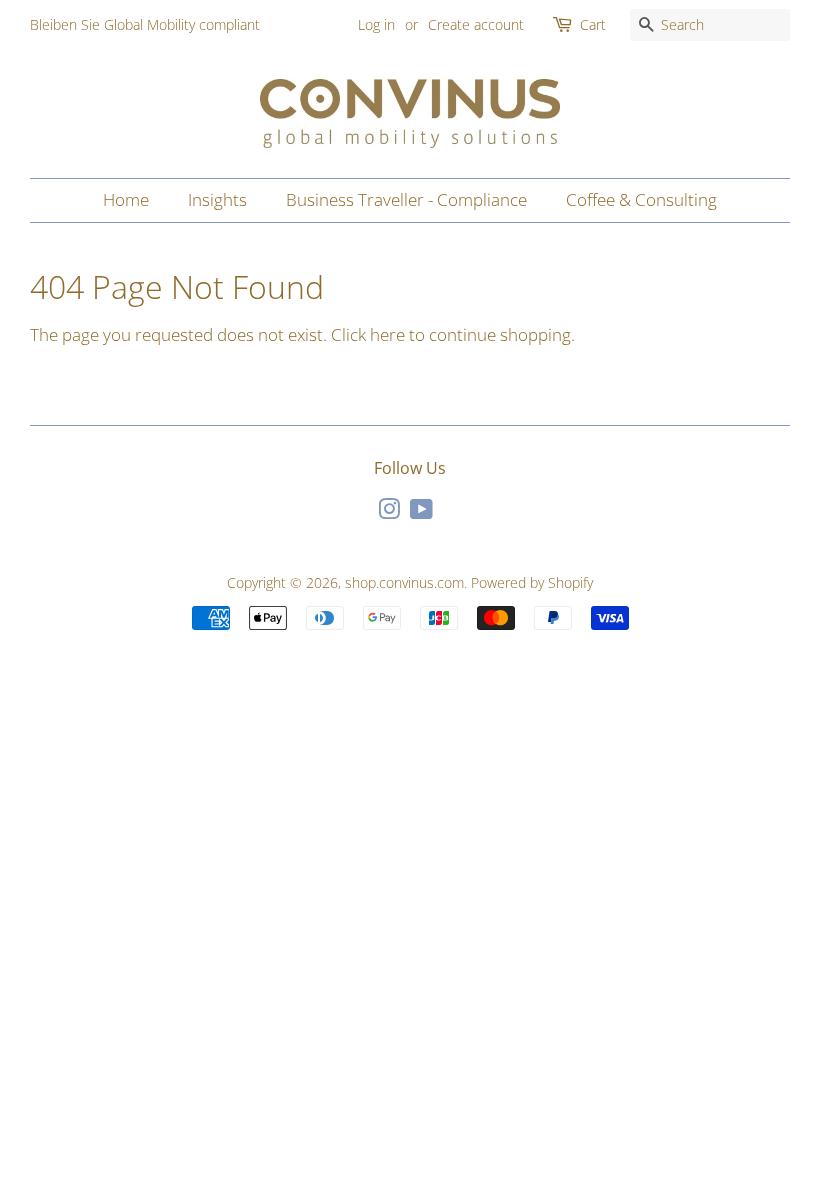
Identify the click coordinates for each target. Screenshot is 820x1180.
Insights (217, 199)
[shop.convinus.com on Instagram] (389, 512)
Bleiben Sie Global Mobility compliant (145, 24)
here (387, 334)
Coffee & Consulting (641, 199)
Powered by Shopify (532, 582)
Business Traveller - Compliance (406, 199)
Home (126, 199)
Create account (476, 24)
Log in (376, 24)
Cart (593, 24)
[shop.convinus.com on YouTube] (421, 512)
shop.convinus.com (404, 582)
